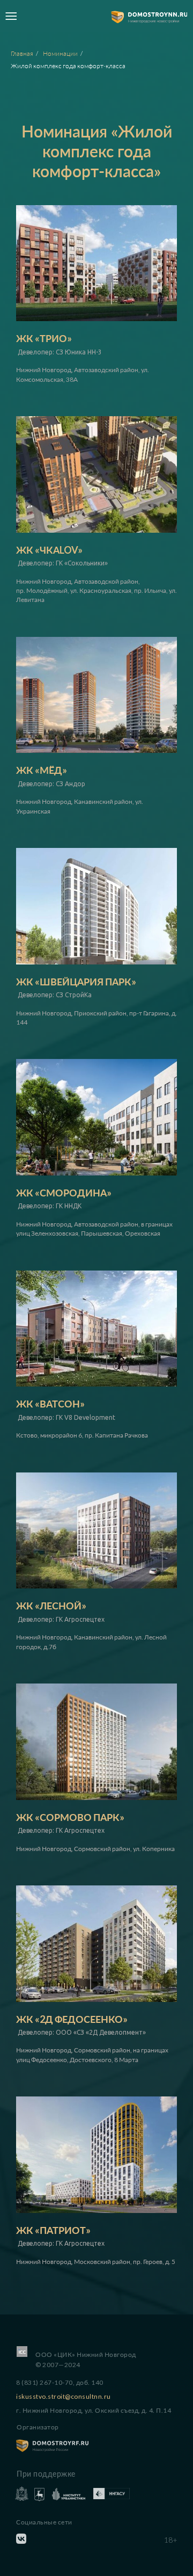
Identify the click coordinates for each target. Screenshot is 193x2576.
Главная (22, 53)
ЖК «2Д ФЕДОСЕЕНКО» (72, 2019)
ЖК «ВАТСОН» (50, 1404)
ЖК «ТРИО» (44, 338)
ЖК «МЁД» (42, 770)
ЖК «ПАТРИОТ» (53, 2230)
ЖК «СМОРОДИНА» (64, 1193)
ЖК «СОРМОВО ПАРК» (70, 1817)
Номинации (60, 53)
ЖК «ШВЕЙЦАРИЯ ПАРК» (76, 982)
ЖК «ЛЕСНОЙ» (51, 1606)
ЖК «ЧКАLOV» (49, 550)
